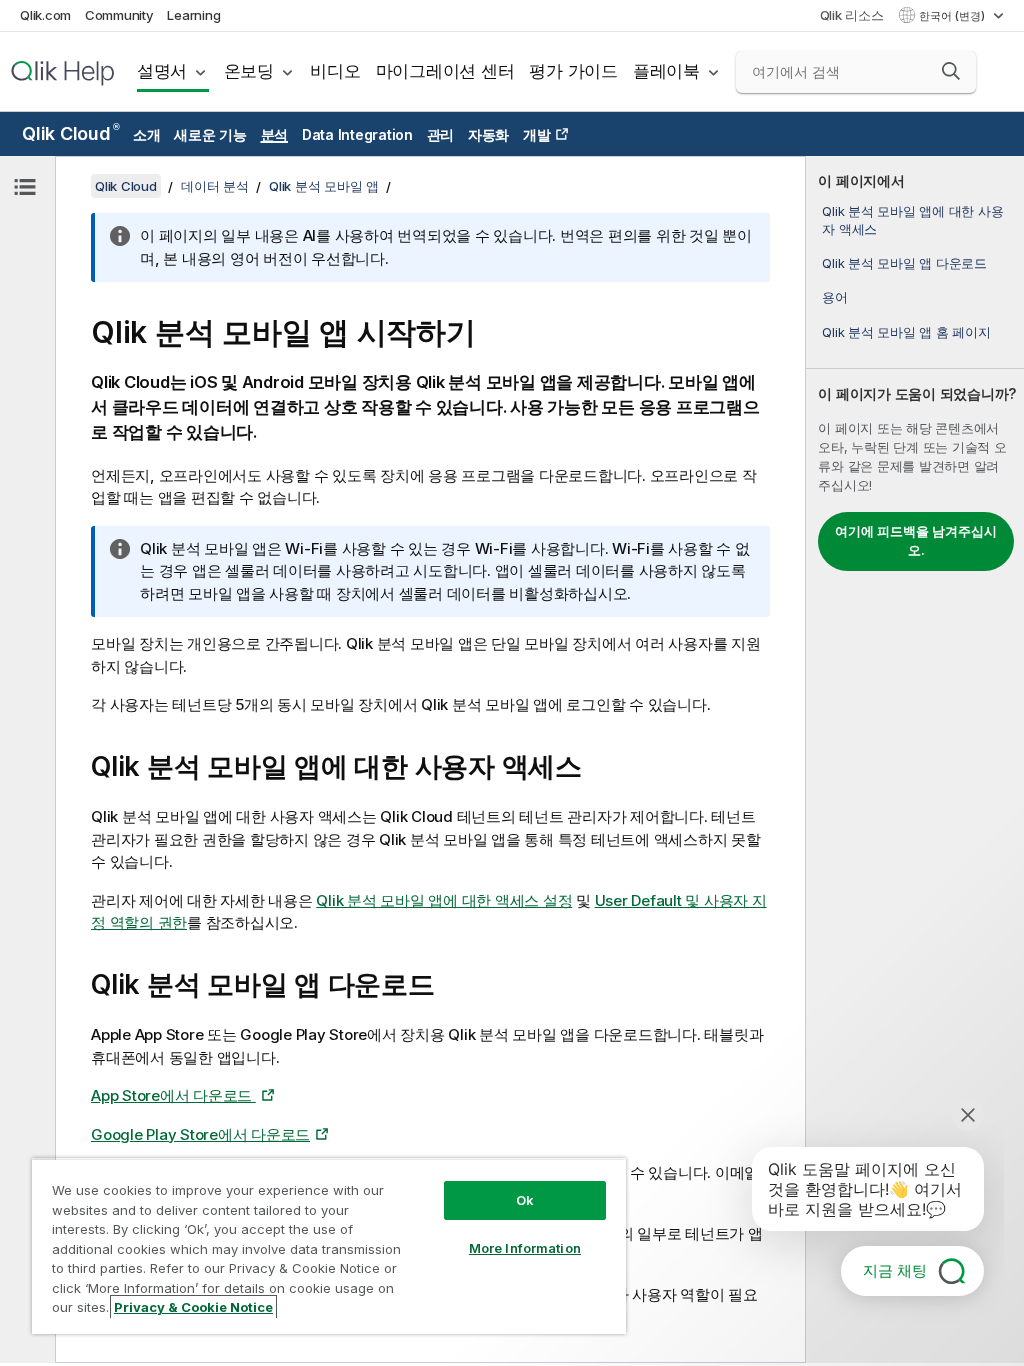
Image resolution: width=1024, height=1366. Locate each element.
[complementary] (915, 759)
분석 (275, 134)
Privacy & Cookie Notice (193, 1307)
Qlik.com (45, 15)
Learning (193, 15)
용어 (835, 297)
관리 (441, 134)
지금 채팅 (895, 1270)
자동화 (488, 134)
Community (119, 15)
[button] (951, 71)
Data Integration (357, 134)
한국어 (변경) (953, 16)
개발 (537, 134)
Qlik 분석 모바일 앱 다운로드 (904, 263)
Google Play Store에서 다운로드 (200, 1134)
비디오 (335, 71)
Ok (525, 1200)
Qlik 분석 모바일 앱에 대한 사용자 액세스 (912, 220)
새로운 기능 (210, 134)
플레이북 (666, 71)
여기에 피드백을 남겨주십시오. (916, 541)
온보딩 (249, 71)
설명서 (162, 71)
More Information (525, 1248)
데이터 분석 (215, 186)
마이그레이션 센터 (445, 71)
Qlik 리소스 (852, 15)
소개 (147, 134)
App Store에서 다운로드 (173, 1095)
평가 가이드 (573, 71)
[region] (329, 1246)
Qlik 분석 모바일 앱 (324, 186)
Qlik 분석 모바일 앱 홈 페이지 (906, 332)
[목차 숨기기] (25, 187)
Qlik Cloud (70, 133)
